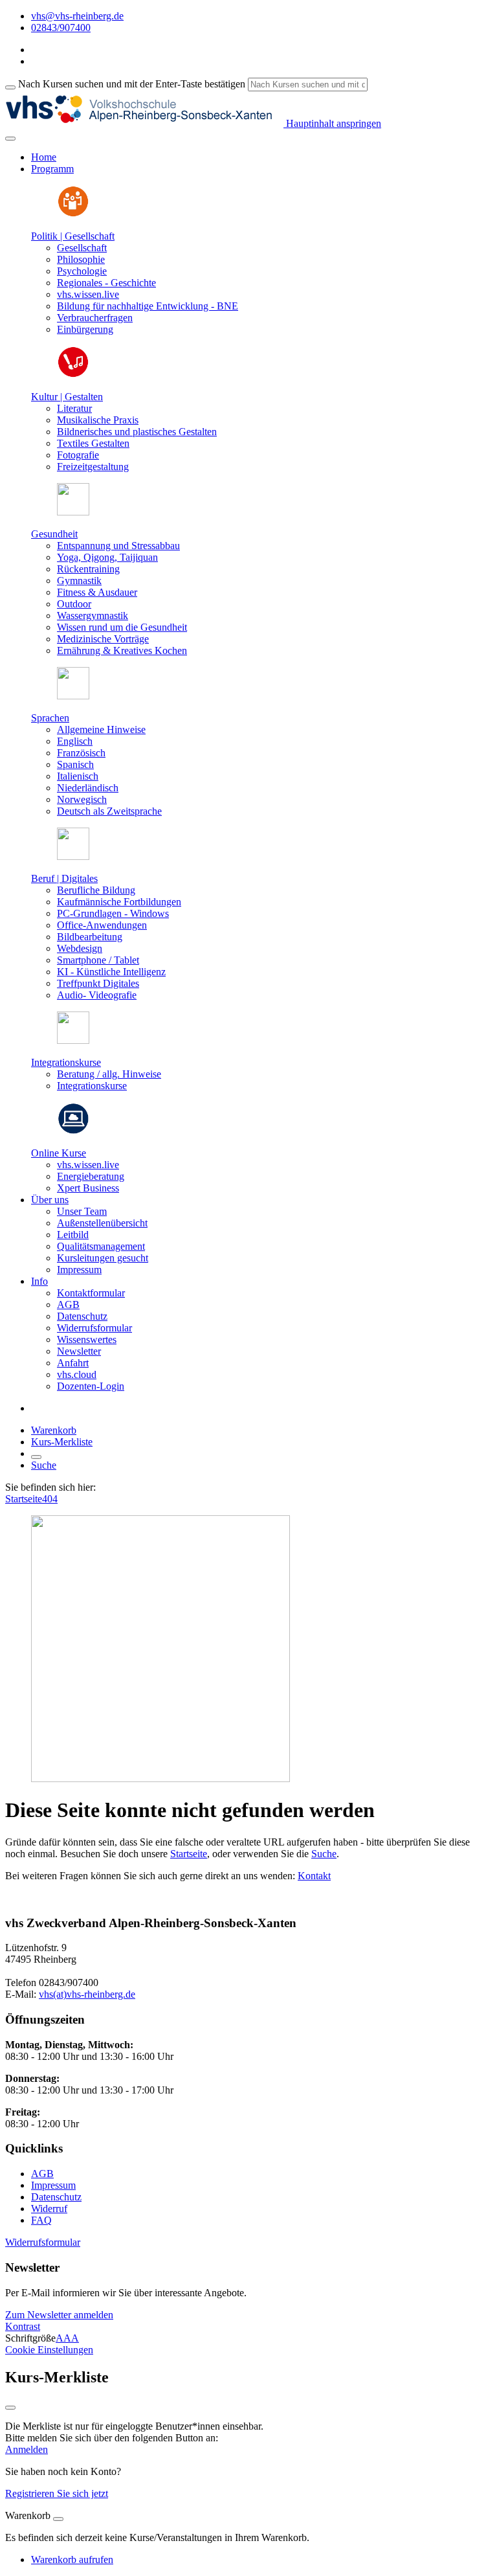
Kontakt (314, 1876)
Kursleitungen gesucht (103, 1258)
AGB (68, 1305)
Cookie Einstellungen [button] (49, 2350)
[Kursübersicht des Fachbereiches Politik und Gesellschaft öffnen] (73, 214)
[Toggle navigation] (10, 139)
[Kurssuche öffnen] (36, 1457)
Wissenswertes (87, 1339)
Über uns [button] (50, 1200)
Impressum (79, 1270)
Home (44, 157)
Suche (44, 1465)
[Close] (58, 2519)
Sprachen (50, 718)
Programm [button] (52, 169)
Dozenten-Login (91, 1386)
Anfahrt (73, 1363)
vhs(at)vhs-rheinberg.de (87, 1994)
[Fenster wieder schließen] (10, 2408)
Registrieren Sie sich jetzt (57, 2493)
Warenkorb (54, 1430)
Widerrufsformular (94, 1328)
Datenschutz (82, 1316)
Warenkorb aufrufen (72, 2559)
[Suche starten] (10, 87)
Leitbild (73, 1235)
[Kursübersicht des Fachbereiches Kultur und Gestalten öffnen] (73, 375)
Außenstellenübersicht (102, 1223)
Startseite (24, 1499)
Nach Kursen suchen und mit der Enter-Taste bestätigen (132, 84)
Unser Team (82, 1211)
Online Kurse (59, 1153)
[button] (43, 2242)
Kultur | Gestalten (67, 397)
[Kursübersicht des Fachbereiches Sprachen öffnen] (73, 696)
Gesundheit (54, 534)
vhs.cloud (77, 1374)
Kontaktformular (91, 1293)
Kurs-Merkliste (62, 1442)
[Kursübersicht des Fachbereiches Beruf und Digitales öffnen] (73, 856)
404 (50, 1499)
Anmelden (27, 2449)
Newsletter (79, 1351)
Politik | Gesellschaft (73, 236)
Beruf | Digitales (64, 878)
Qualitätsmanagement (101, 1246)
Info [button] (39, 1281)
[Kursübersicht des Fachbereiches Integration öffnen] (73, 1040)
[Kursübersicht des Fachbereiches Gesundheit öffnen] (73, 512)
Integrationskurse (66, 1062)
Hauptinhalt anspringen (332, 123)
